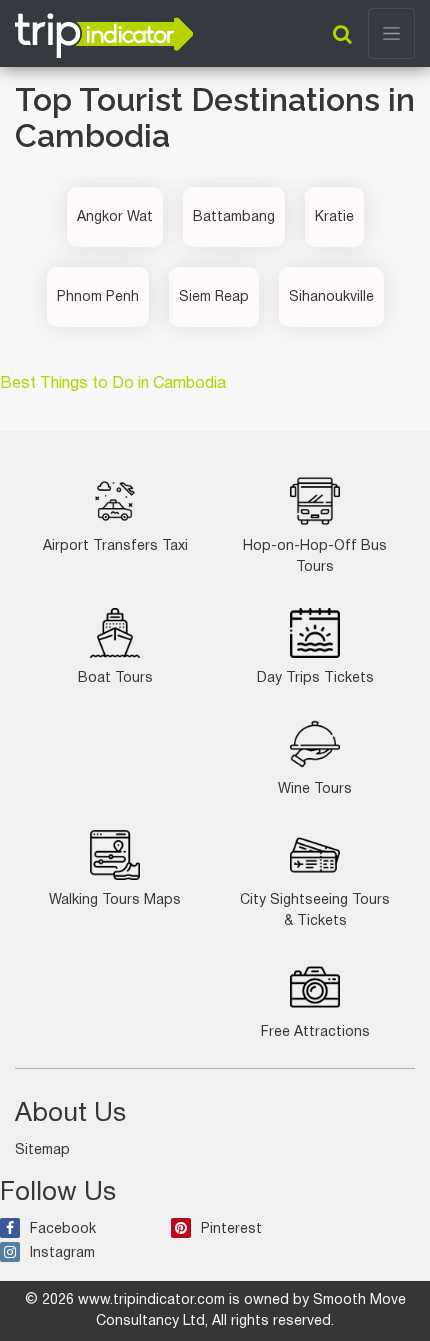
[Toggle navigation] (391, 33)
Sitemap (42, 1150)
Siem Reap (214, 297)
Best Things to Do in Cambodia (113, 384)
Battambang (234, 217)
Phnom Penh (98, 297)
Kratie (334, 217)
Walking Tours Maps (115, 900)
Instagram (62, 1253)
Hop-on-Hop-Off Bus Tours (315, 557)
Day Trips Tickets (315, 678)
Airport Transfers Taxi (115, 546)
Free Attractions (315, 1032)
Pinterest (231, 1229)
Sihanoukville (331, 297)
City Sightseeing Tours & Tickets (315, 911)
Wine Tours (315, 789)
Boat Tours (115, 678)
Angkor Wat (115, 217)
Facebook (63, 1229)
